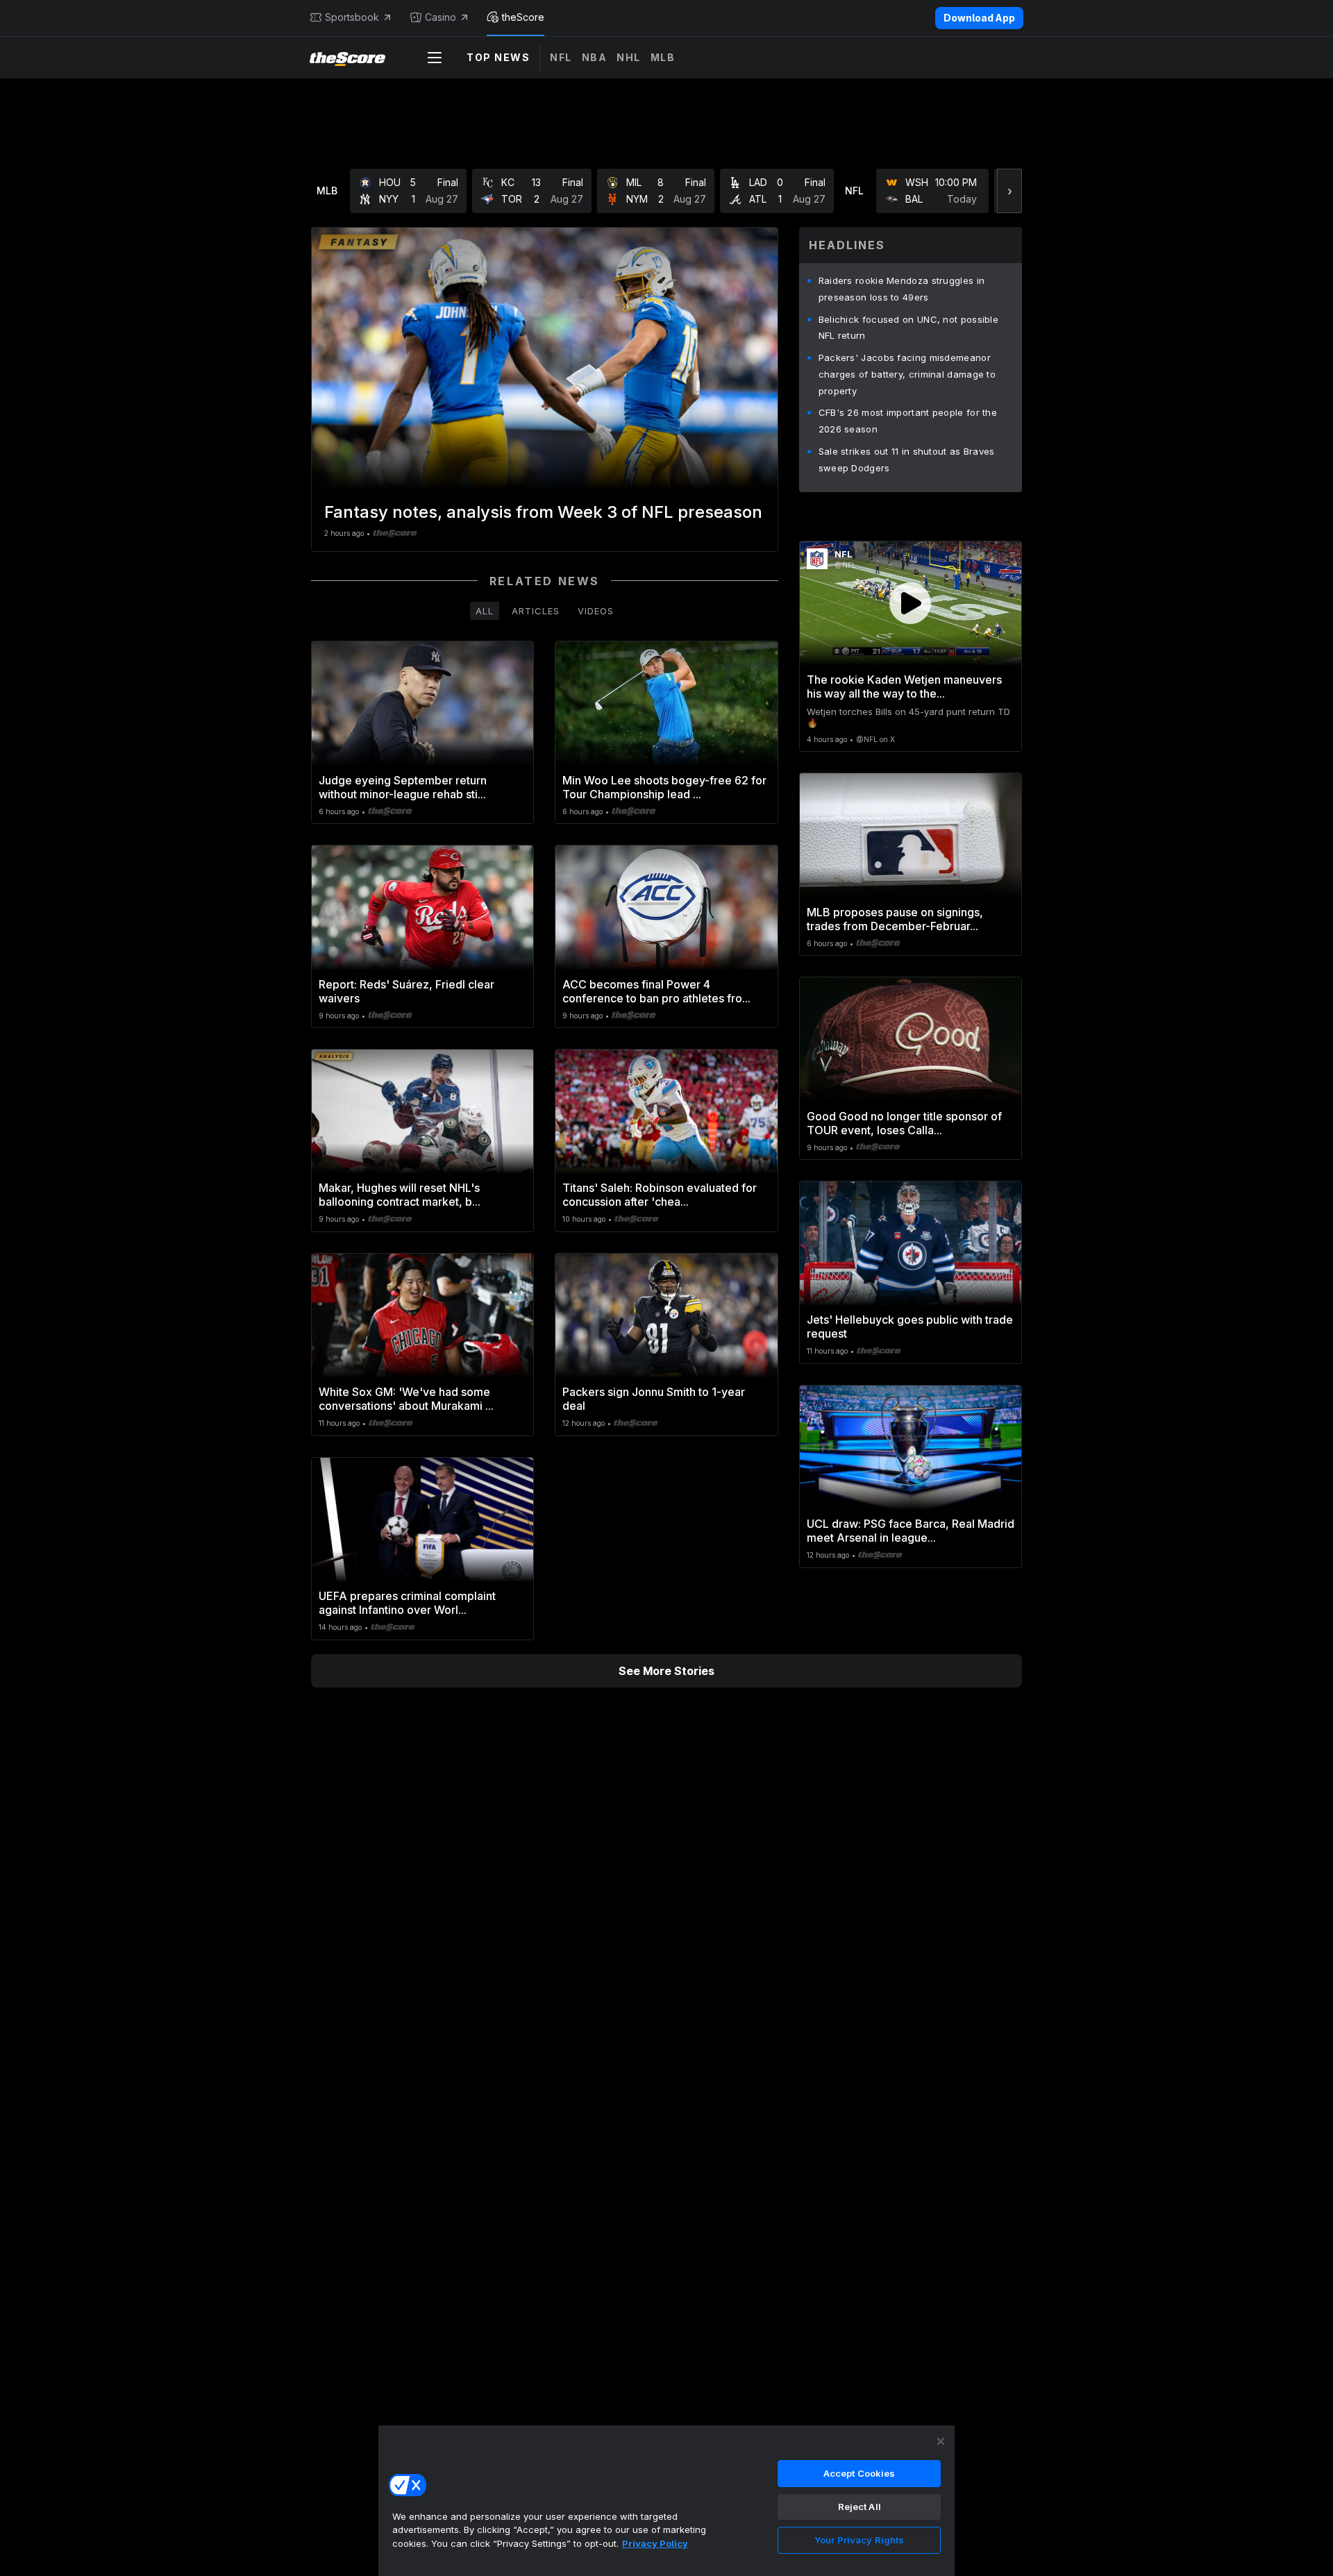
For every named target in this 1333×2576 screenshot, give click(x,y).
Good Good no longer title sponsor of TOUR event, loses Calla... (904, 1123)
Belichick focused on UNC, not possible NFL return (908, 328)
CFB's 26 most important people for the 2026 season (908, 421)
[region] (666, 2500)
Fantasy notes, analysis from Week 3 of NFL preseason (543, 512)
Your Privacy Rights (859, 2540)
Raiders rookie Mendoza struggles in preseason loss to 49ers (902, 289)
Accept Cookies (860, 2473)
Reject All (860, 2507)
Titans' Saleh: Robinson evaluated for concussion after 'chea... (660, 1195)
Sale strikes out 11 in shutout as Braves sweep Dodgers (907, 460)
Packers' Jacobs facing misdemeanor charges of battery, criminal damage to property (907, 374)
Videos (596, 611)
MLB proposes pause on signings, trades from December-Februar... (895, 919)
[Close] (941, 2441)
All (485, 611)
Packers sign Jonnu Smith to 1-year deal (654, 1399)
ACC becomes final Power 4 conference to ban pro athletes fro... (656, 991)
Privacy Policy (655, 2543)
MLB (663, 57)
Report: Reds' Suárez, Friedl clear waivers (406, 991)
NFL (561, 57)
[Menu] (435, 58)
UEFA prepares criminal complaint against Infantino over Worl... (407, 1603)
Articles (536, 611)
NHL (629, 57)
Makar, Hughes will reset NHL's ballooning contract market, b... (400, 1195)
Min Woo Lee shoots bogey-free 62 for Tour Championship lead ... (664, 787)
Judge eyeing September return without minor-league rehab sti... (403, 787)
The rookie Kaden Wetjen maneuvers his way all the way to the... (904, 687)
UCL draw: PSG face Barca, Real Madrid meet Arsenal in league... (911, 1531)
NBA (595, 57)
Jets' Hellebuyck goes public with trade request (910, 1327)
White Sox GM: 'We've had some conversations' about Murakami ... (406, 1399)
